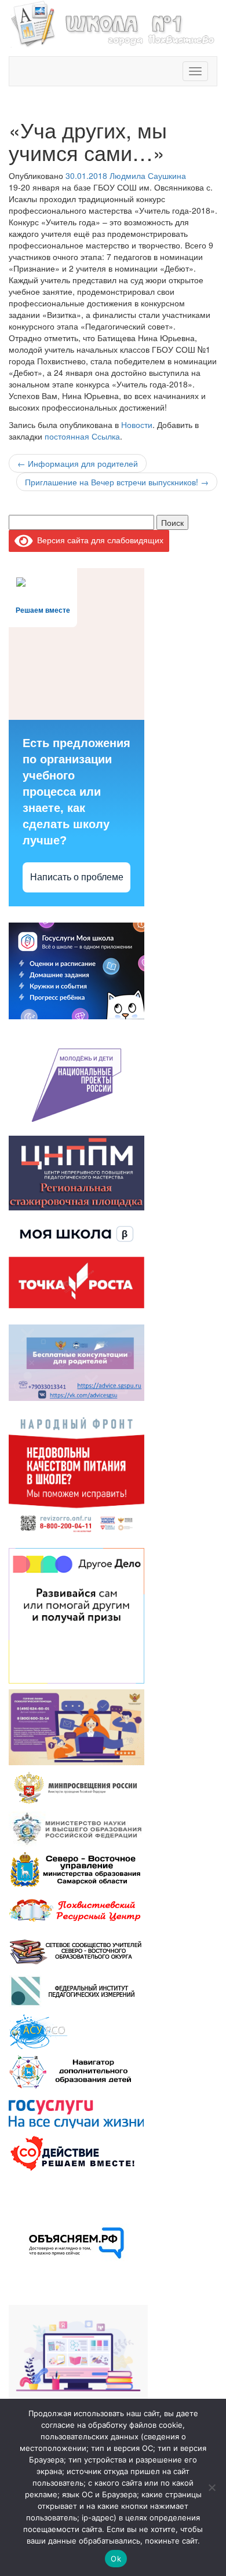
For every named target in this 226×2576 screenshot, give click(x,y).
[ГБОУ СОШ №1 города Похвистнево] (113, 23)
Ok (116, 2559)
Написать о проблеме (77, 877)
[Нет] (212, 2487)
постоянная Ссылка (82, 436)
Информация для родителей (78, 463)
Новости (137, 425)
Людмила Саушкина (148, 175)
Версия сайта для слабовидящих (98, 540)
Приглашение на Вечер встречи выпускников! (117, 482)
